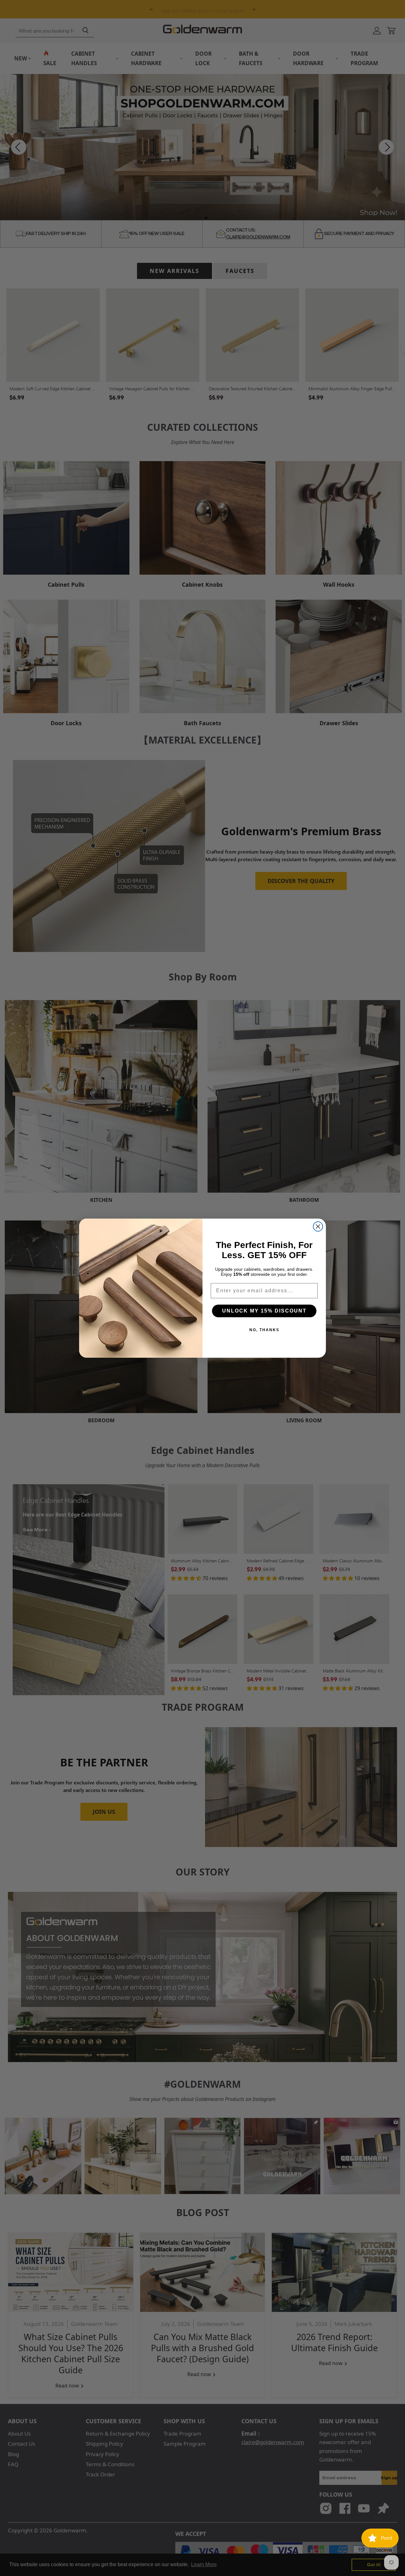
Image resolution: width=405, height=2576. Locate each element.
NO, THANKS (264, 1330)
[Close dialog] (318, 1226)
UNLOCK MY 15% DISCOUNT (264, 1311)
